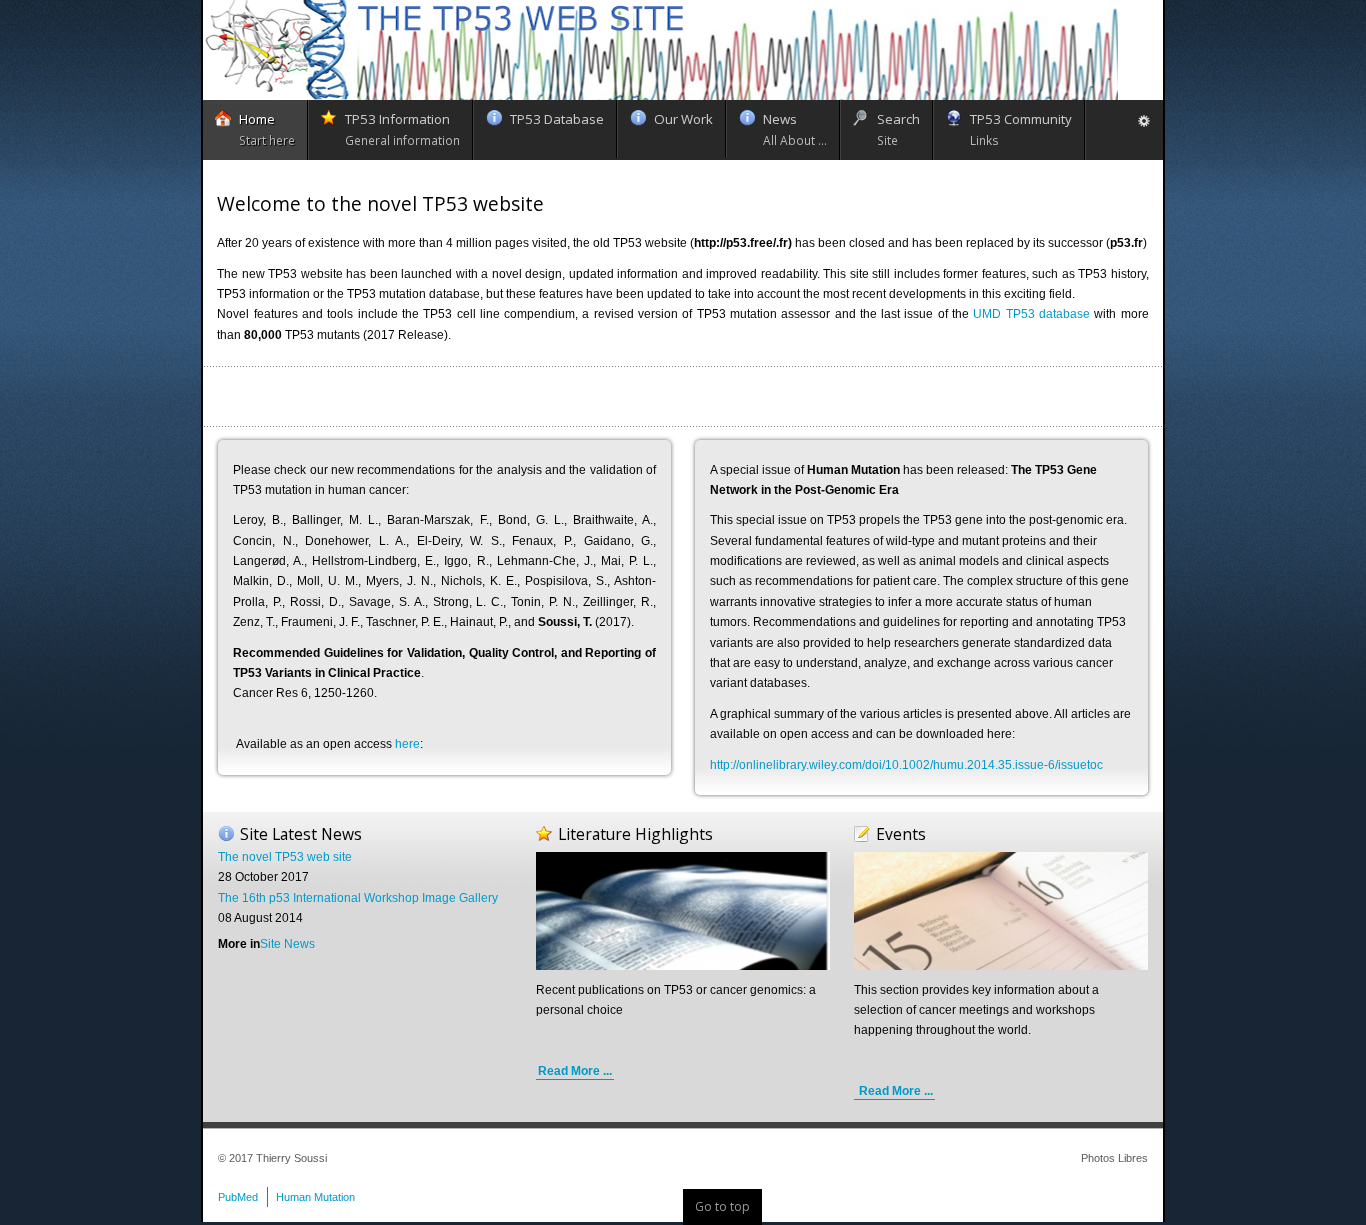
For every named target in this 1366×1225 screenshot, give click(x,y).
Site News (287, 944)
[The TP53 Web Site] (660, 50)
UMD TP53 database (1031, 314)
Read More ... (575, 1071)
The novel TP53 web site (285, 857)
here (407, 744)
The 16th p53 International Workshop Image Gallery (358, 898)
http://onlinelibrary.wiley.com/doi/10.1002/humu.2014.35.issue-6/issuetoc (906, 765)
